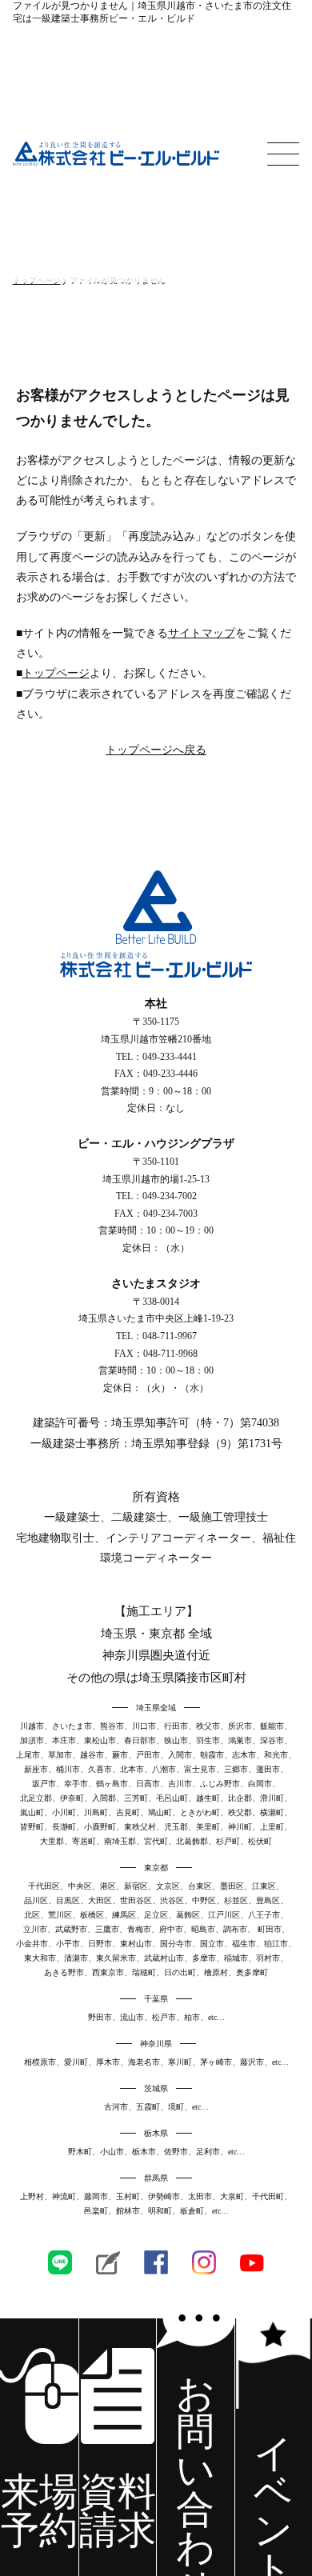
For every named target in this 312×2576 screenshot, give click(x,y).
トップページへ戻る (156, 750)
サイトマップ (202, 633)
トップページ (56, 673)
